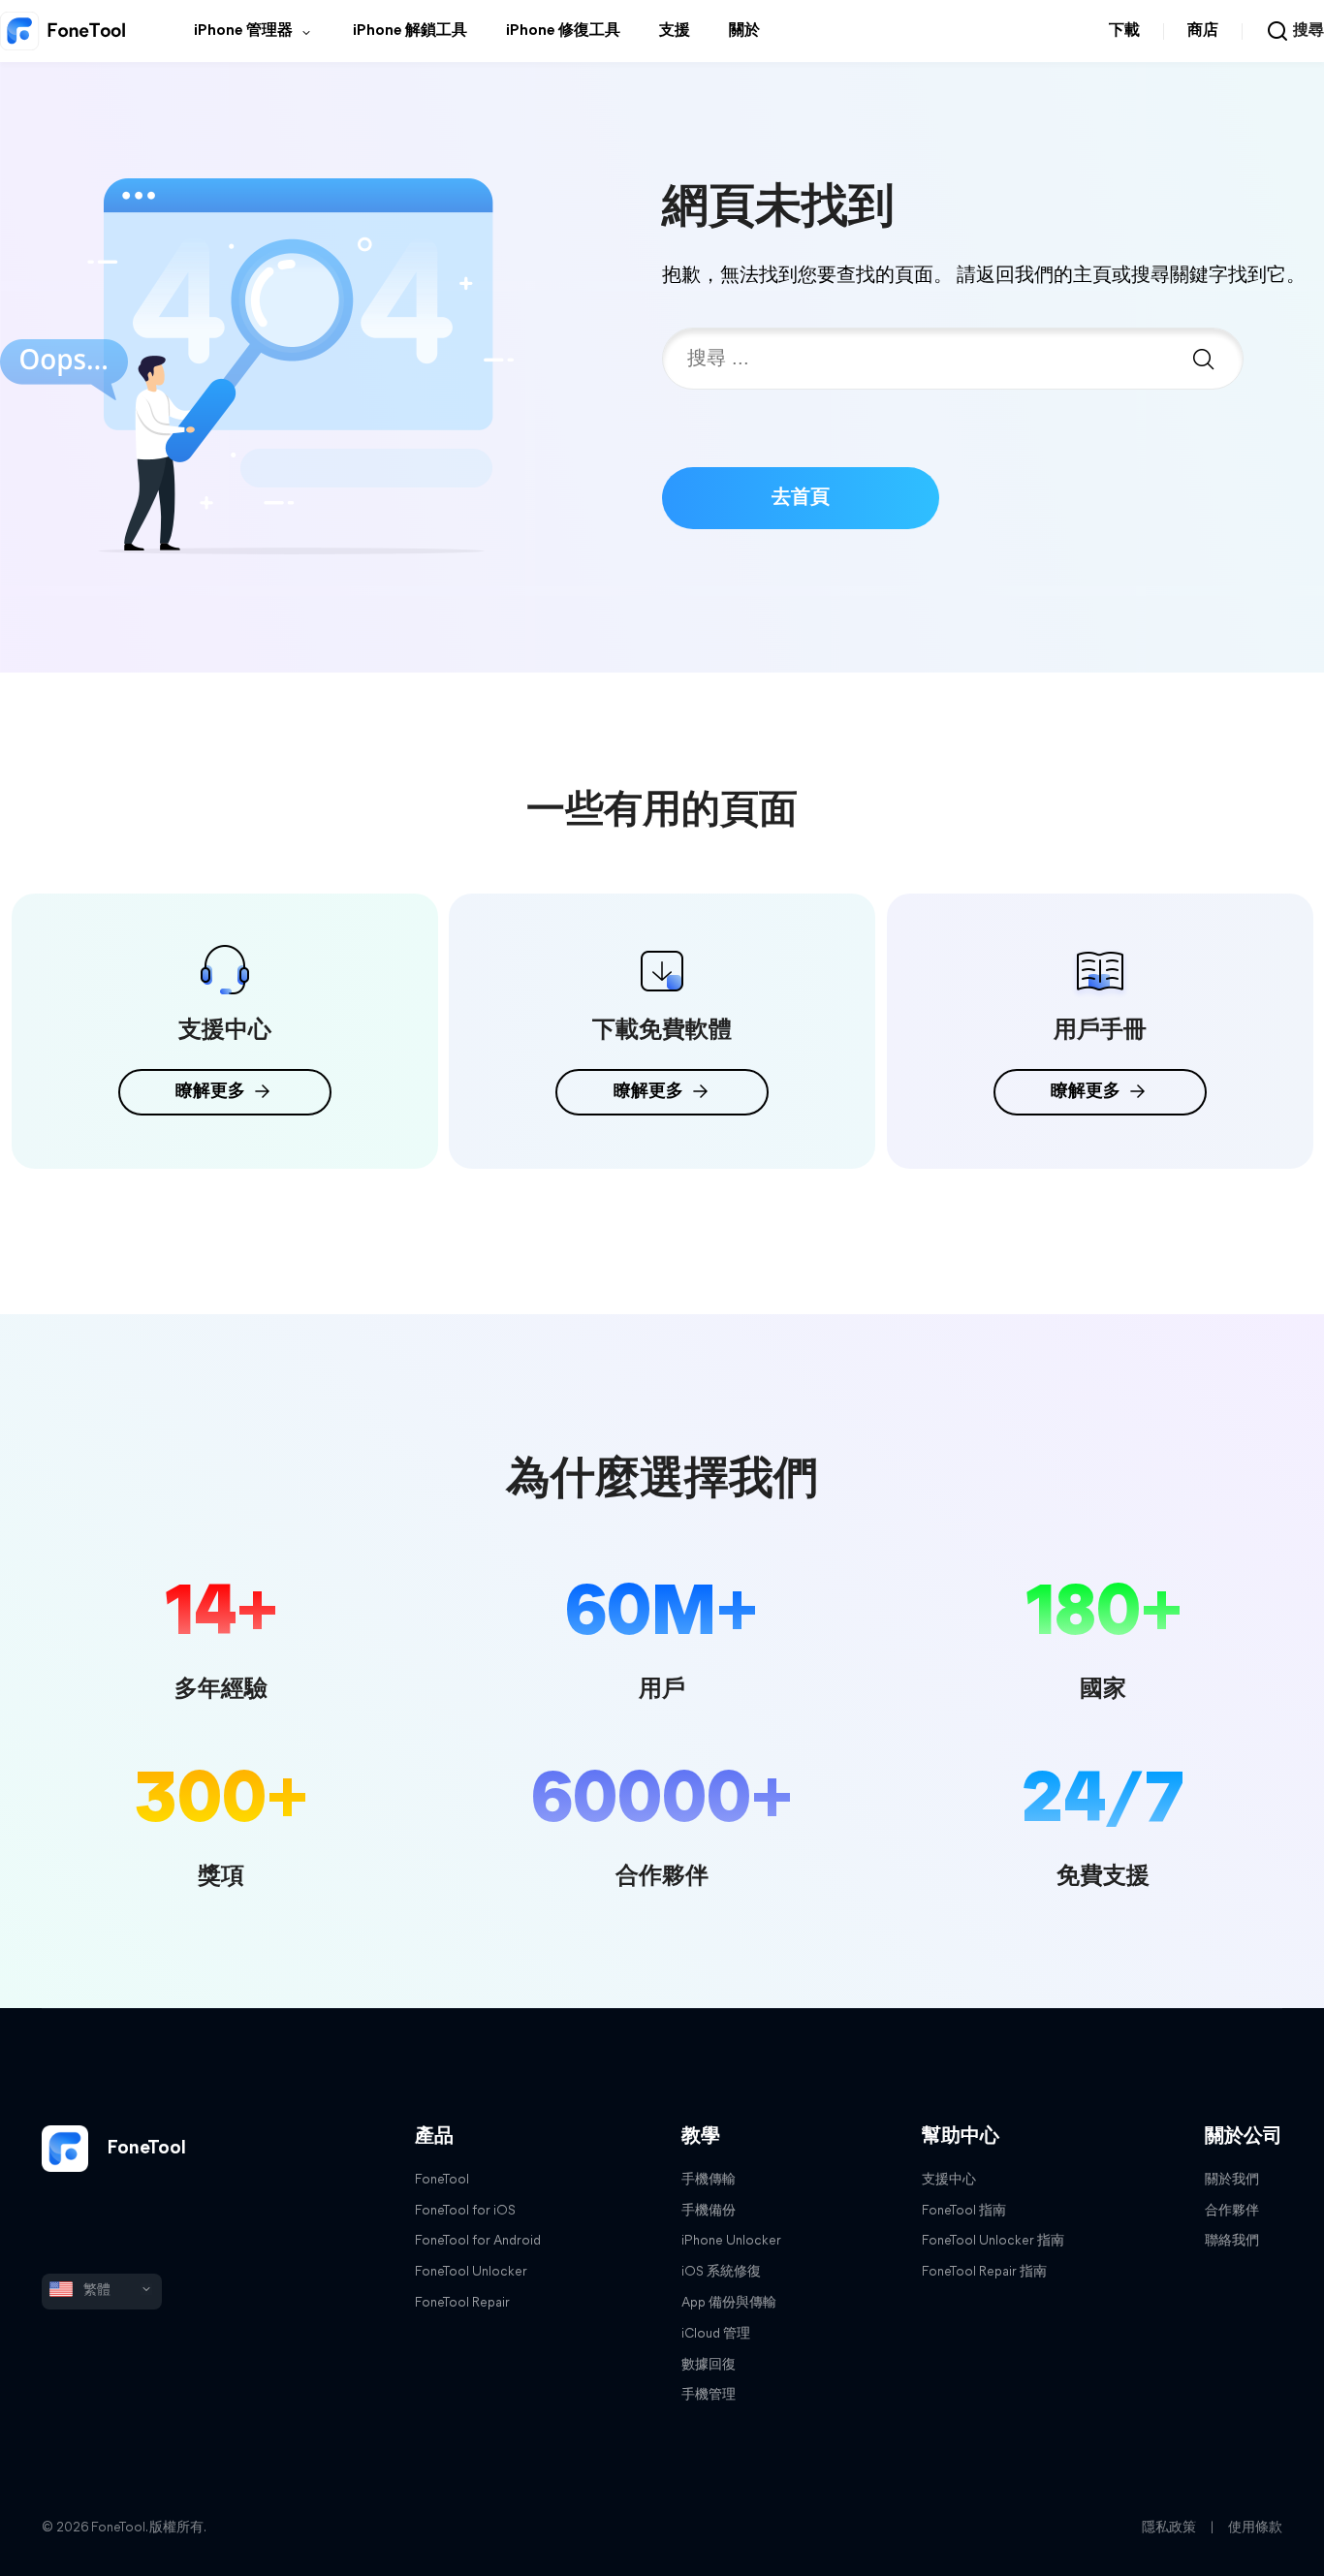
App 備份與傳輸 (729, 2303)
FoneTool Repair (462, 2303)
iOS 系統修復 (721, 2272)
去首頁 (801, 498)
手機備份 (709, 2211)
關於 (744, 31)
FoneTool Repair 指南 (984, 2272)
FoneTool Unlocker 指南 (993, 2241)
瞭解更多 (210, 1092)
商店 (1203, 31)
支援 (675, 31)
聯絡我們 (1232, 2241)
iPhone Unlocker (731, 2241)
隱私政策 (1169, 2528)
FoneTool (144, 2149)
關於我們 (1232, 2180)
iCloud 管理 (716, 2334)
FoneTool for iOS (465, 2211)
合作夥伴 (1232, 2211)
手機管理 (709, 2395)
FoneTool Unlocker (471, 2272)
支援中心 (949, 2180)
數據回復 (709, 2365)
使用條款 (1255, 2528)
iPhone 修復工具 (563, 31)
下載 (1124, 31)
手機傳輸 (709, 2180)
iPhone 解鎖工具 (410, 31)
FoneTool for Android (478, 2241)
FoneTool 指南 (964, 2211)
